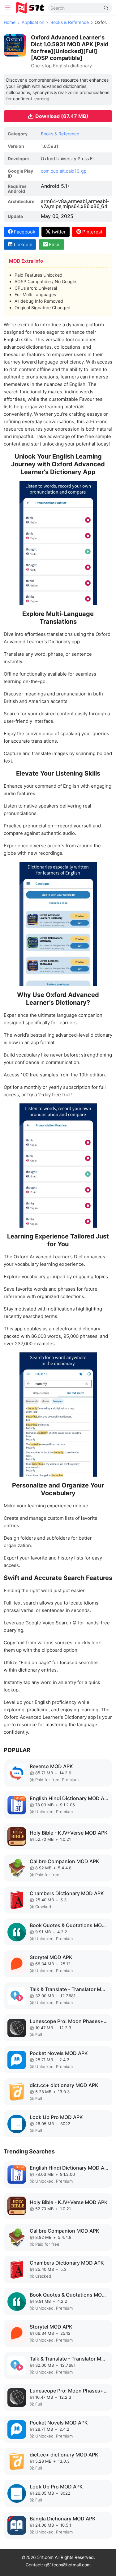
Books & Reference (70, 22)
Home (10, 22)
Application (33, 22)
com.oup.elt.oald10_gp (64, 171)
